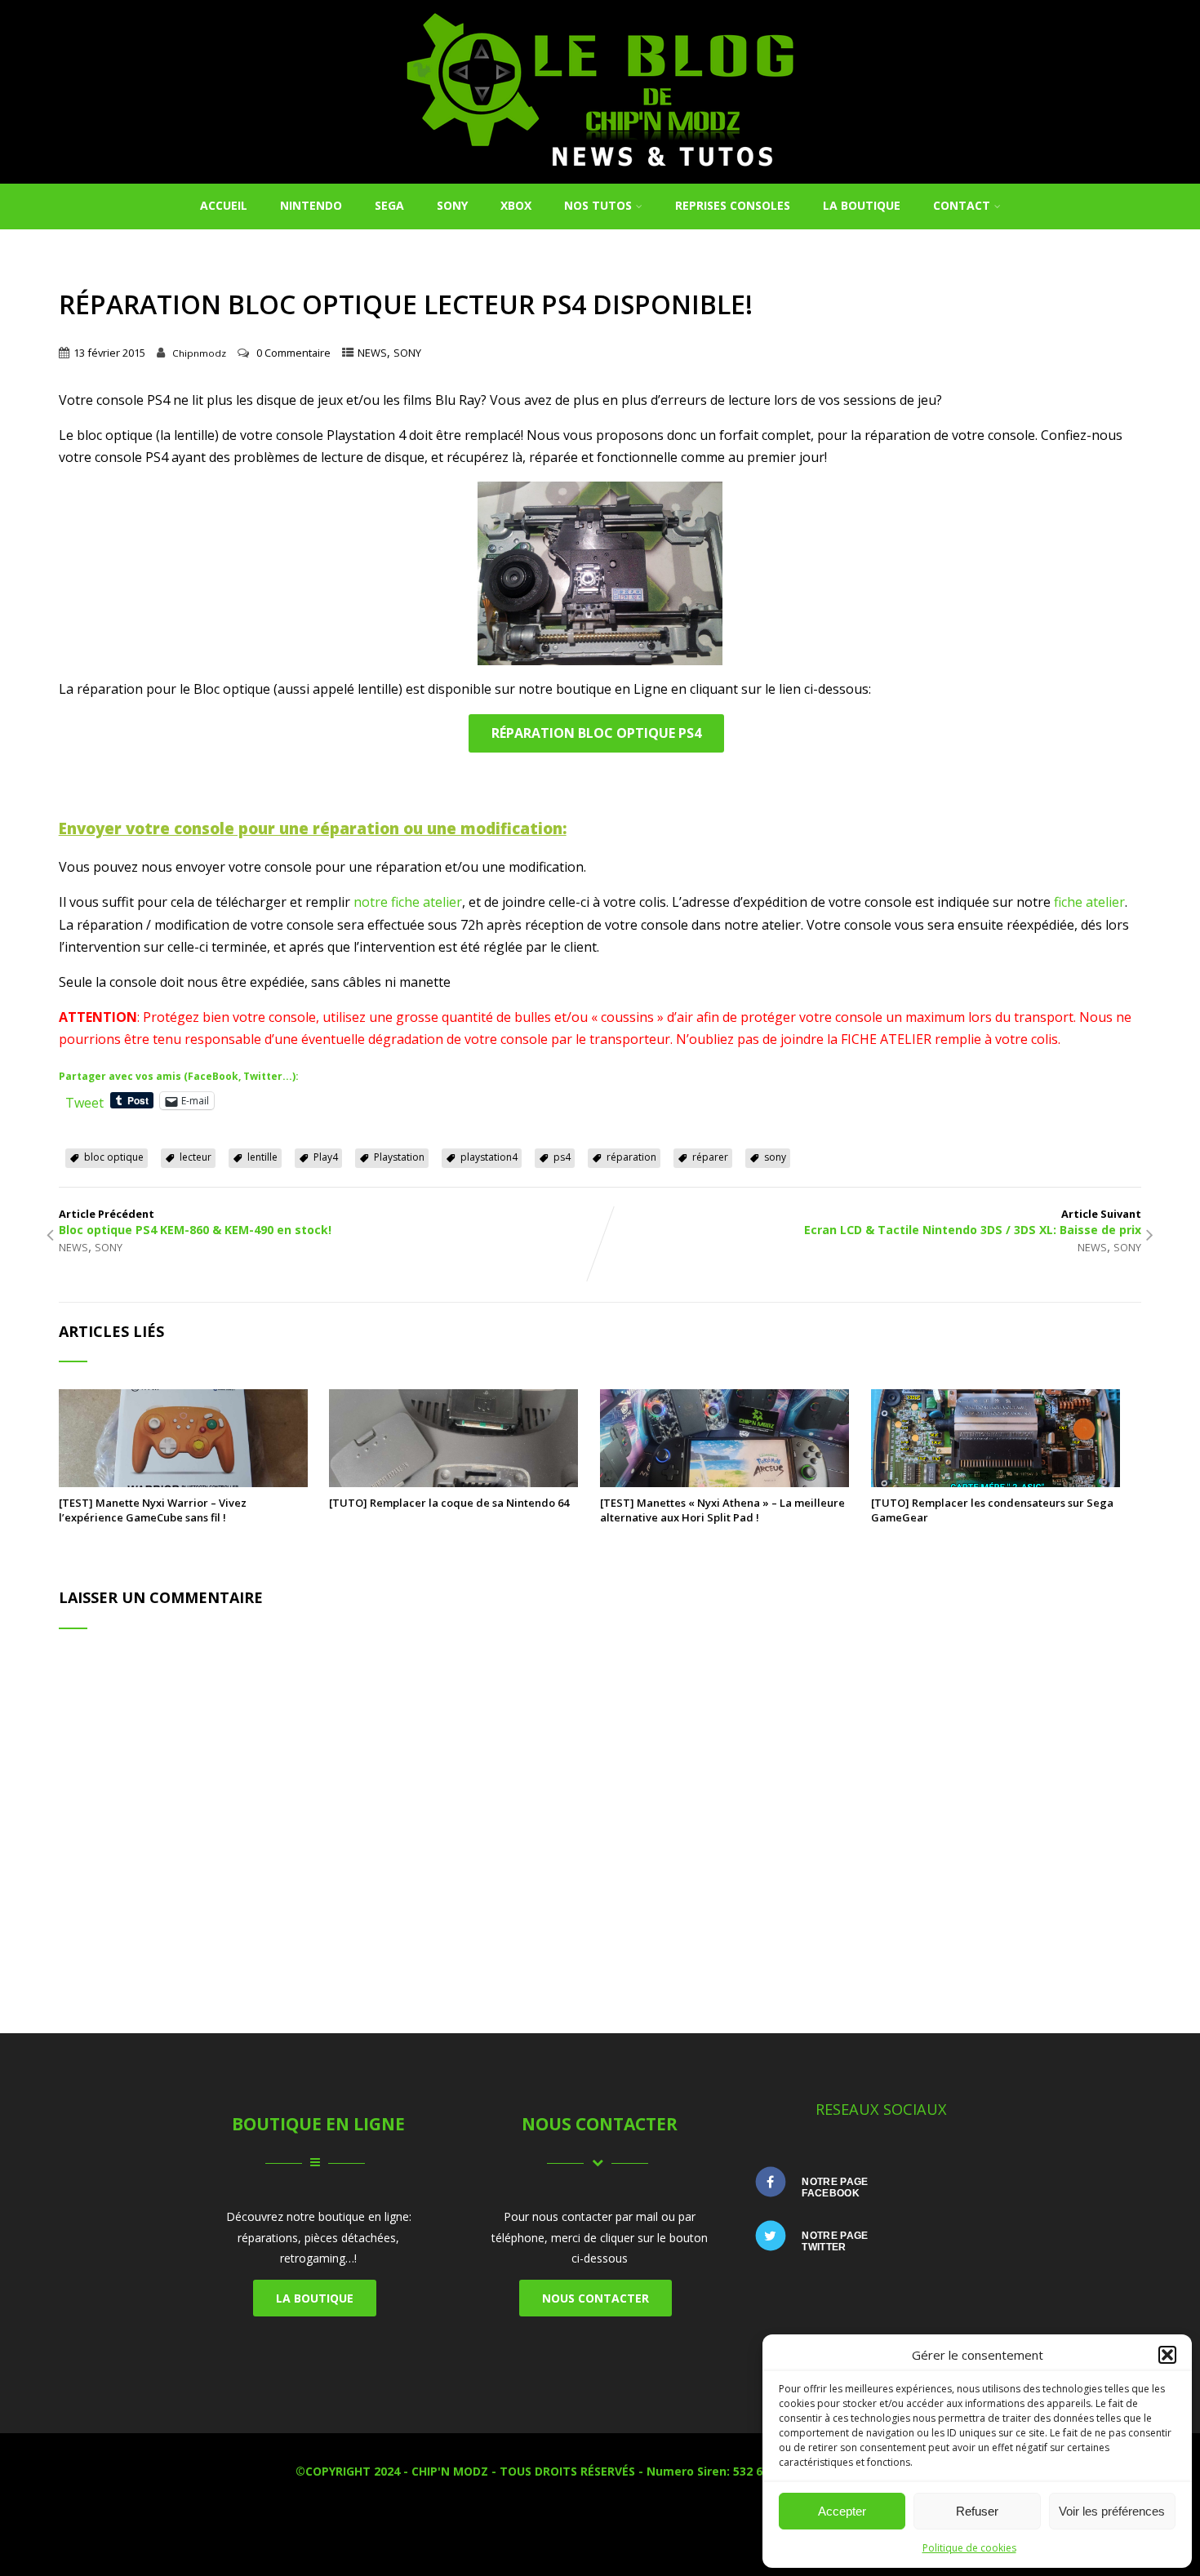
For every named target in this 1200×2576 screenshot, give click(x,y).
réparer (710, 1157)
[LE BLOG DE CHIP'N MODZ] (600, 175)
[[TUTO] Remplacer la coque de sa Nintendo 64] (453, 1482)
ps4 (562, 1157)
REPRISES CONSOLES (733, 205)
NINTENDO (311, 205)
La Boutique (862, 205)
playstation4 (489, 1157)
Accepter (842, 2511)
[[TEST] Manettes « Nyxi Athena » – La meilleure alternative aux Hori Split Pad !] (724, 1482)
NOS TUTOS (598, 205)
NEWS (372, 353)
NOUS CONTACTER (596, 2298)
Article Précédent (195, 1222)
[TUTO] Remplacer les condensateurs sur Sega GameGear (992, 1510)
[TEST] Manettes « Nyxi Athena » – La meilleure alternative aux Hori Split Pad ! (722, 1510)
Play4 (326, 1157)
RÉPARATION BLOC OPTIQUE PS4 (596, 733)
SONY (452, 205)
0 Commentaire (293, 353)
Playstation (399, 1157)
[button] (1167, 2355)
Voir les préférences (1112, 2511)
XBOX (516, 205)
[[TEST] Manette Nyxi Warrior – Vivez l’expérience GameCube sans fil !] (183, 1482)
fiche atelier (1089, 902)
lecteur (196, 1157)
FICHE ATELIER (886, 1039)
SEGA (389, 205)
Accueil (224, 205)
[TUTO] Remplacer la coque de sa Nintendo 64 (449, 1503)
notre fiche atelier (408, 902)
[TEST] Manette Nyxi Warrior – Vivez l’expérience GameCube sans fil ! (153, 1510)
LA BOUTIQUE (315, 2298)
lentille (262, 1157)
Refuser (977, 2511)
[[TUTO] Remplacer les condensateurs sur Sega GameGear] (996, 1482)
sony (775, 1157)
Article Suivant (973, 1222)
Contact (962, 205)
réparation (631, 1157)
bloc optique (114, 1157)
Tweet (84, 1100)
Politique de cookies (969, 2548)
